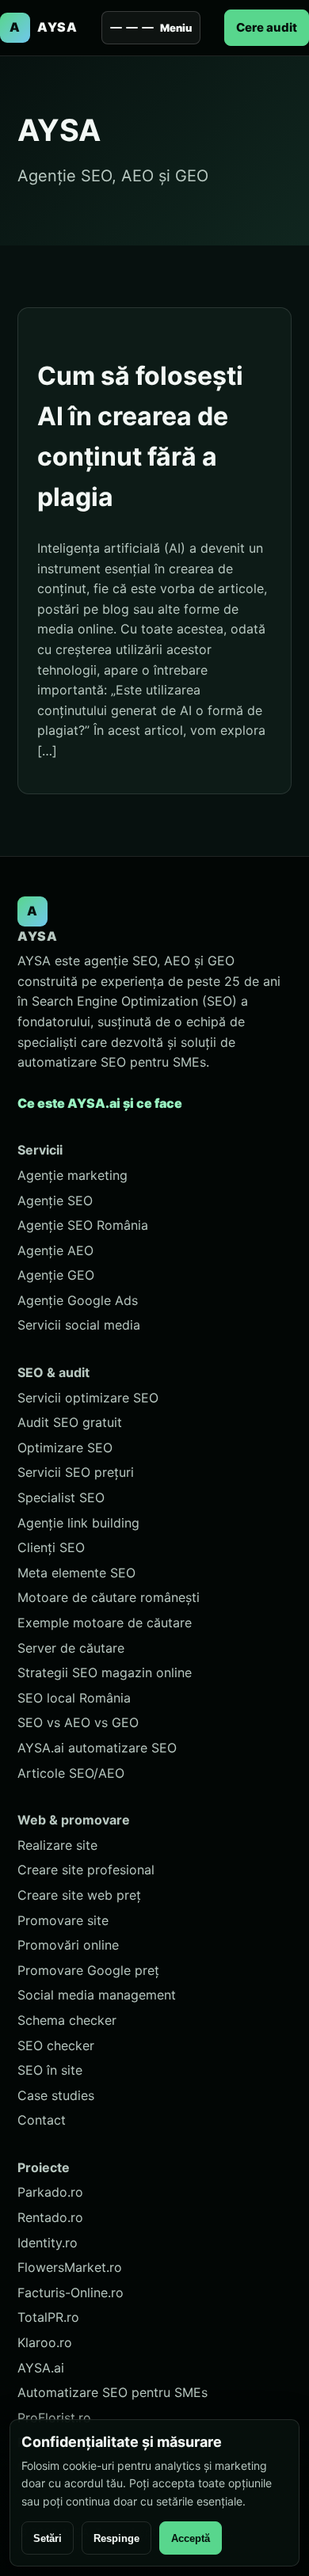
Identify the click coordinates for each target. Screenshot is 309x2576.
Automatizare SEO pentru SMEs (113, 2392)
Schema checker (67, 2020)
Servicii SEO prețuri (76, 1472)
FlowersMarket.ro (70, 2267)
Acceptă (191, 2538)
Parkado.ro (50, 2192)
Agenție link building (78, 1523)
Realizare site (57, 1845)
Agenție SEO (55, 1200)
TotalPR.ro (48, 2317)
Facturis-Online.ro (71, 2293)
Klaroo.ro (45, 2342)
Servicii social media (79, 1325)
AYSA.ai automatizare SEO (97, 1748)
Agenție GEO (56, 1275)
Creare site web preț (79, 1895)
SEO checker (56, 2045)
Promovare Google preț (88, 1970)
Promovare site (63, 1920)
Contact (42, 2120)
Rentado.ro (50, 2217)
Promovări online (68, 1945)
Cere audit (267, 27)
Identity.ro (48, 2243)
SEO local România (74, 1698)
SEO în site (50, 2070)
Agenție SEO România (83, 1225)
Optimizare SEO (65, 1448)
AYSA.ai (41, 2368)
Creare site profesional (86, 1870)
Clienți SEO (51, 1547)
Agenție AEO (55, 1250)
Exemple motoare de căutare (105, 1623)
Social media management (97, 1995)
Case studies (56, 2095)
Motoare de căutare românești (109, 1597)
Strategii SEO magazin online (105, 1672)
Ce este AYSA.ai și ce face (100, 1103)
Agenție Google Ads (78, 1300)
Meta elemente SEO (76, 1573)
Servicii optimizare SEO (88, 1398)
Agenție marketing (72, 1175)
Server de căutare (71, 1648)
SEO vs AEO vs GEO (78, 1722)
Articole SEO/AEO (71, 1773)
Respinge (116, 2538)
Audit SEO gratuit (70, 1422)
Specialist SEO (61, 1497)
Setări (48, 2538)
